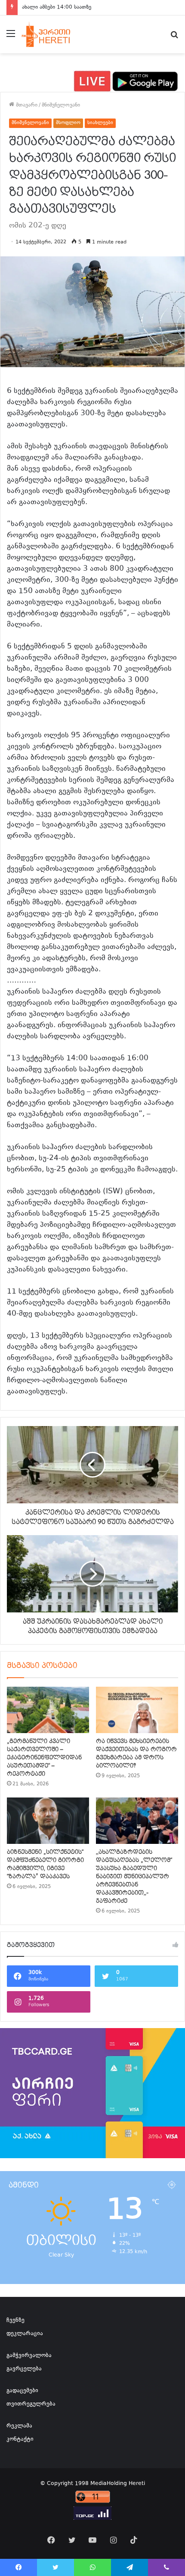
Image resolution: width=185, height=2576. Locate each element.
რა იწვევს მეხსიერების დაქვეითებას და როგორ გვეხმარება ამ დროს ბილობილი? (136, 1753)
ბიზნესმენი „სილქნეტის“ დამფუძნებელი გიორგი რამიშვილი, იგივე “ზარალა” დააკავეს (45, 1864)
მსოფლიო (68, 123)
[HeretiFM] (53, 34)
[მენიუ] (11, 38)
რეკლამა (19, 2426)
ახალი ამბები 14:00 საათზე (57, 7)
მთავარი (26, 105)
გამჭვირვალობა (29, 2356)
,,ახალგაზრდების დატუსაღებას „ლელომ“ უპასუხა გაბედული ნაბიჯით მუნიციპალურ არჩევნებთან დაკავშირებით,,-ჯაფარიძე (134, 1876)
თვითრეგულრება (31, 2404)
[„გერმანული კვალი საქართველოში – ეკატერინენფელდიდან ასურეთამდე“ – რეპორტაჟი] (48, 1710)
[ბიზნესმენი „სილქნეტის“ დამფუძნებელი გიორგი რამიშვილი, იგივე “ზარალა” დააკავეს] (48, 1821)
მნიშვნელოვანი (61, 105)
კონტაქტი (20, 2439)
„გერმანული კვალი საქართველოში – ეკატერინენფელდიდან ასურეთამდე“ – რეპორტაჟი (44, 1758)
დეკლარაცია (25, 2334)
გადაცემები (22, 2391)
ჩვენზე (15, 2321)
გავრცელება (24, 2369)
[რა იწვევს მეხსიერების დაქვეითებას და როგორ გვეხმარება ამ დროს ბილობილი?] (137, 1710)
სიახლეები (100, 123)
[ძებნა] (174, 38)
